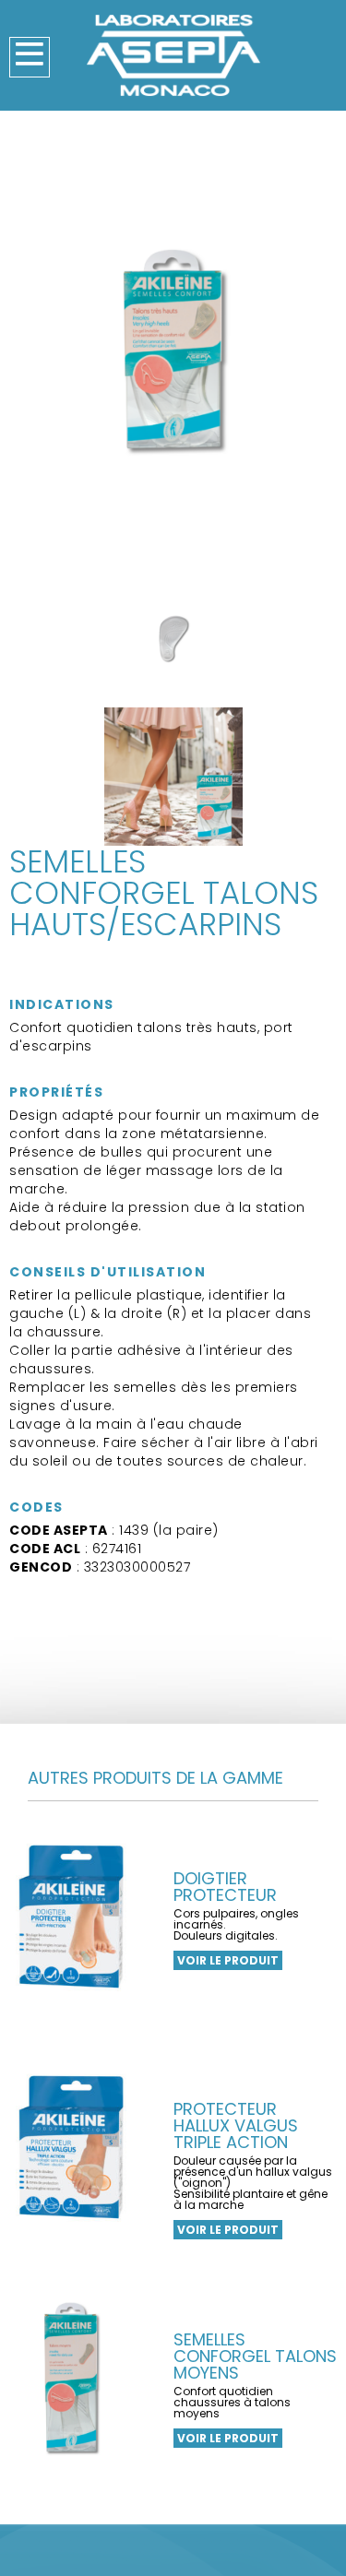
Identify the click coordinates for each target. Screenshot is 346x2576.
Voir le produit (228, 1960)
